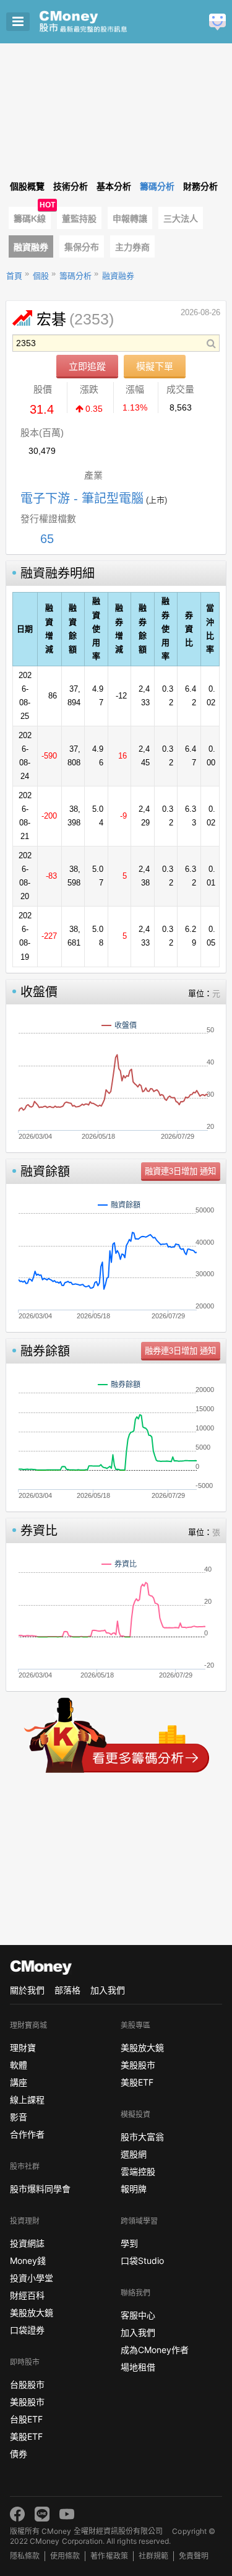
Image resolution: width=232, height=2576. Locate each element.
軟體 (19, 2065)
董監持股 (79, 219)
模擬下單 (155, 366)
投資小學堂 (32, 2278)
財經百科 (27, 2295)
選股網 (134, 2154)
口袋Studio (142, 2261)
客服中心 (138, 2315)
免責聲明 (194, 2556)
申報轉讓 (130, 219)
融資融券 (31, 247)
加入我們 (108, 1990)
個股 (41, 276)
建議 (217, 22)
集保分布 (82, 247)
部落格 (67, 1990)
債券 (19, 2454)
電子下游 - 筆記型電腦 (82, 498)
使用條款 (65, 2556)
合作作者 (27, 2134)
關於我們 (27, 1990)
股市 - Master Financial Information (102, 22)
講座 (19, 2082)
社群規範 (153, 2556)
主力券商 (132, 247)
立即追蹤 (87, 366)
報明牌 (134, 2189)
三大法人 (181, 219)
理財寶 (23, 2047)
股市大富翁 (142, 2137)
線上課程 (27, 2100)
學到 (129, 2243)
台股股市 (27, 2384)
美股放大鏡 (32, 2313)
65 (47, 539)
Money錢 (28, 2261)
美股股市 (27, 2402)
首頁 (14, 276)
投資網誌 (27, 2243)
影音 (19, 2117)
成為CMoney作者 (155, 2350)
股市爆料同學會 (40, 2189)
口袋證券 (27, 2330)
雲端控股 (138, 2171)
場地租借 (138, 2367)
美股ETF (26, 2436)
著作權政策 (109, 2556)
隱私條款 (25, 2556)
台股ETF (26, 2419)
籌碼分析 (75, 276)
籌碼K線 (30, 219)
